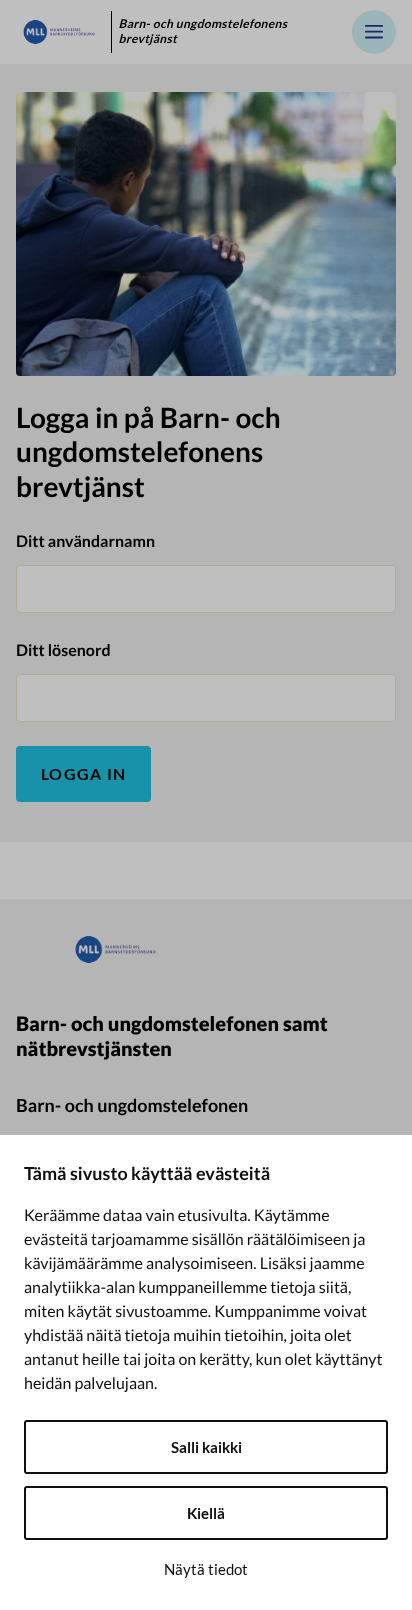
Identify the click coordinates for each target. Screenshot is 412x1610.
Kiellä (206, 1513)
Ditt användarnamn (85, 541)
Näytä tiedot (206, 1569)
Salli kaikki (206, 1447)
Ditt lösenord (63, 650)
